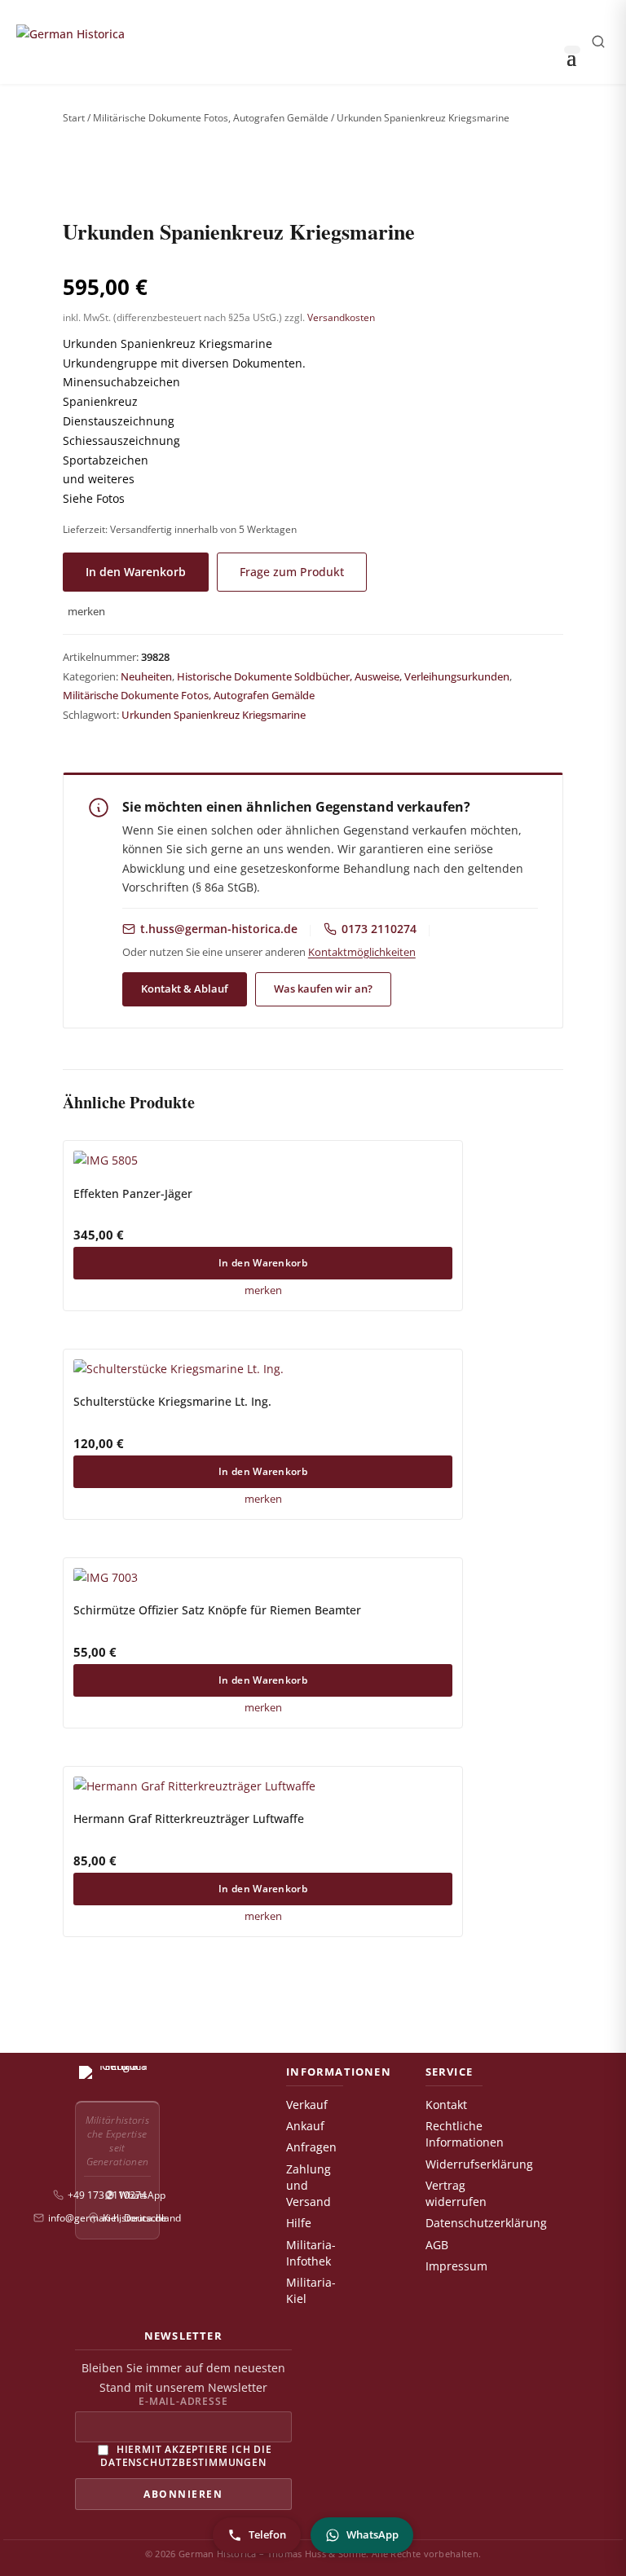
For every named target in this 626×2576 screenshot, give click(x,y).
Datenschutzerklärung (486, 2223)
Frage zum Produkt (292, 572)
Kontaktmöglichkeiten (362, 952)
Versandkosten (341, 317)
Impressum (456, 2266)
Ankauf (305, 2126)
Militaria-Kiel (311, 2291)
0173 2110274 (379, 929)
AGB (437, 2245)
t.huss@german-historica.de (219, 929)
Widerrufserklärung (479, 2164)
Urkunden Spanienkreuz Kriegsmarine (214, 715)
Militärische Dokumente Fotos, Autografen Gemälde (211, 118)
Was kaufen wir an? (323, 989)
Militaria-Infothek (311, 2253)
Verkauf (307, 2105)
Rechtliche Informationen (465, 2134)
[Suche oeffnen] (598, 42)
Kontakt (446, 2105)
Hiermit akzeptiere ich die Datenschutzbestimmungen (186, 2455)
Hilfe (299, 2223)
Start (74, 118)
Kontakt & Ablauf (185, 989)
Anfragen (311, 2147)
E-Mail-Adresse (183, 2402)
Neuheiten (146, 676)
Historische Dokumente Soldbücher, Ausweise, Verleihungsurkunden (343, 676)
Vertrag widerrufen (456, 2194)
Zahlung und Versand (309, 2186)
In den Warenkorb (136, 572)
